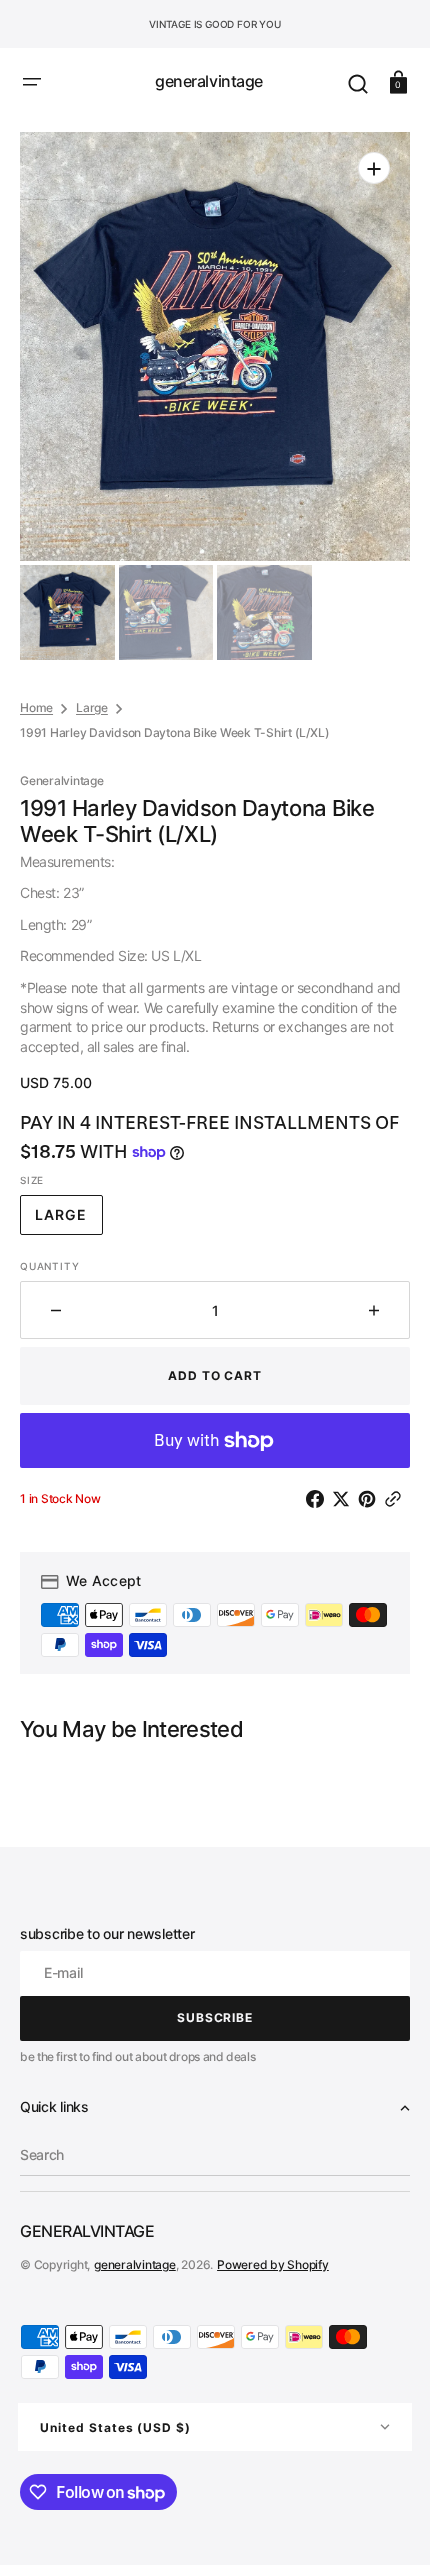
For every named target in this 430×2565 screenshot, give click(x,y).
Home (36, 707)
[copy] (397, 1499)
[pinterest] (371, 1499)
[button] (32, 82)
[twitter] (345, 1499)
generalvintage (135, 2264)
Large (92, 707)
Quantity (49, 1266)
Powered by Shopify (273, 2264)
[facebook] (319, 1499)
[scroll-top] (387, 2522)
